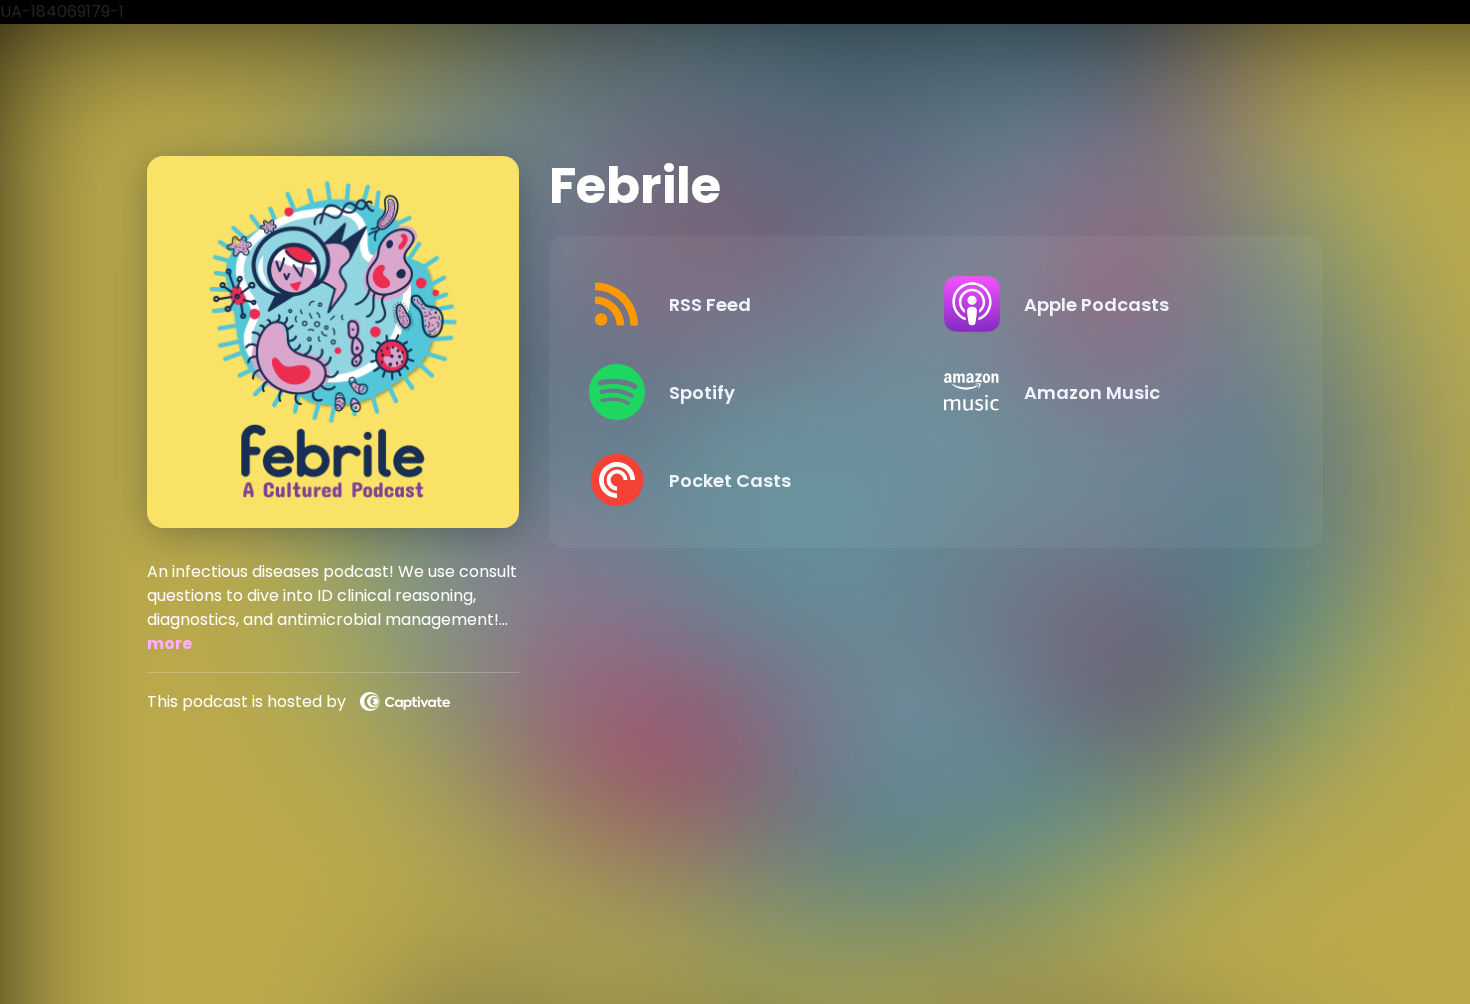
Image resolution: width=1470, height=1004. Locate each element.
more (169, 643)
